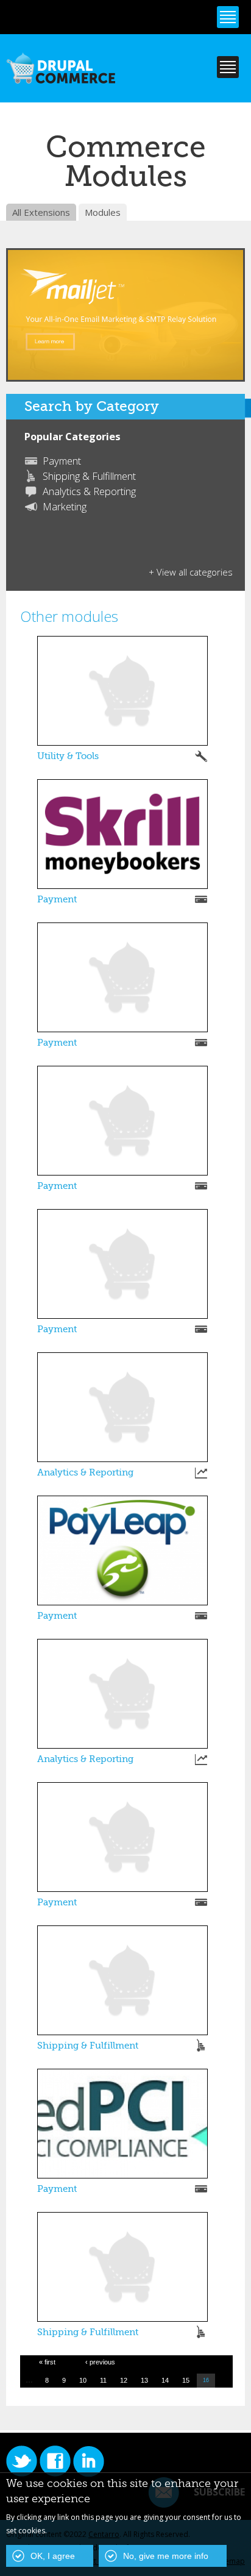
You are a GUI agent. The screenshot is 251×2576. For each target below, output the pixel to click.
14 (165, 2380)
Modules (103, 212)
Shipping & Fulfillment (89, 476)
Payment (62, 461)
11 (103, 2380)
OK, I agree (53, 2556)
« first (47, 2362)
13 (144, 2380)
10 (83, 2380)
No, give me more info (166, 2556)
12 (124, 2380)
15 (186, 2380)
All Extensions (41, 212)
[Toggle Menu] (228, 17)
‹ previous (100, 2362)
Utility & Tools (68, 756)
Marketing (65, 507)
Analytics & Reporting (89, 491)
